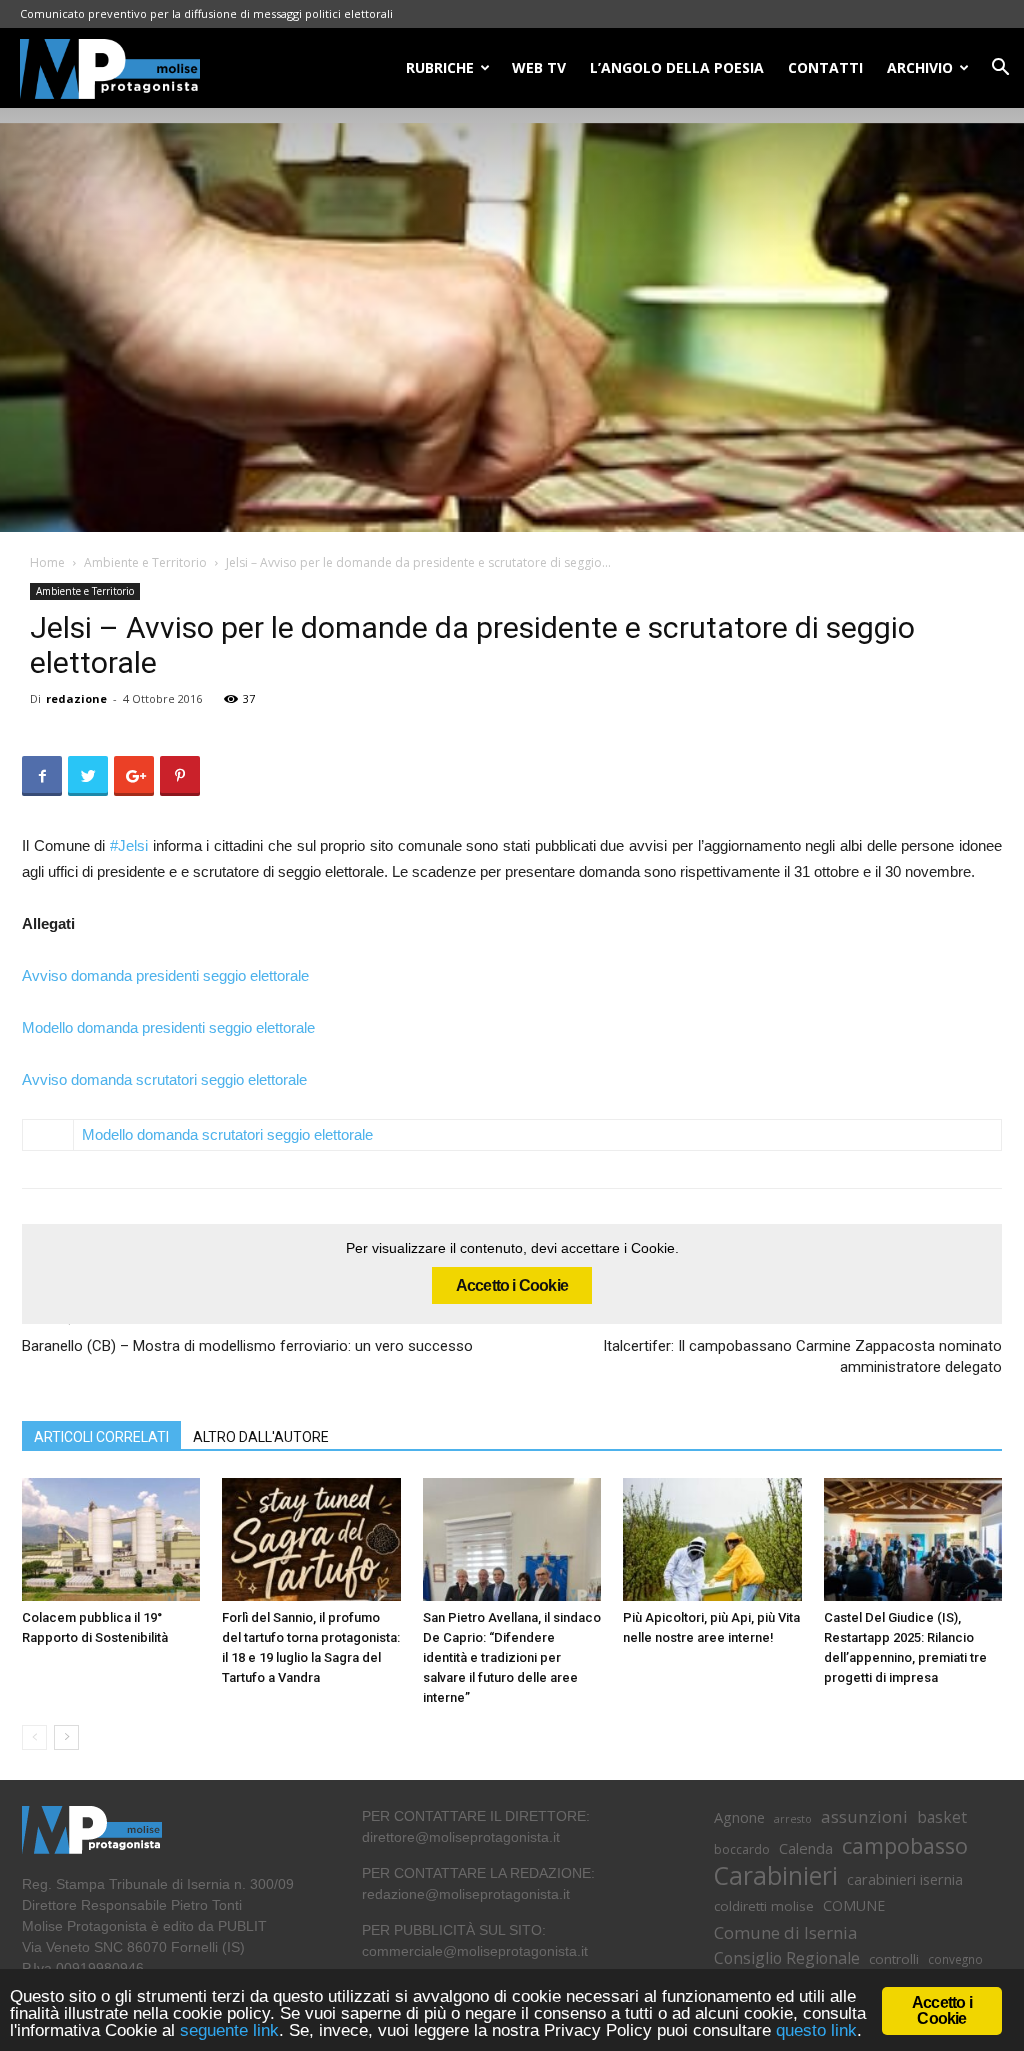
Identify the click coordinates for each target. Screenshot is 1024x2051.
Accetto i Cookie (512, 1285)
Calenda (806, 1848)
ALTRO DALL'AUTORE (261, 1437)
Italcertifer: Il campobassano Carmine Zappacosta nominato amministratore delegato (802, 1356)
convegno (955, 1959)
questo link (814, 2030)
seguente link (229, 2030)
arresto (793, 1819)
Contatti (825, 67)
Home (47, 562)
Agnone (739, 1817)
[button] (1000, 69)
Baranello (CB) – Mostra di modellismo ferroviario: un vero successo (247, 1346)
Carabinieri (776, 1875)
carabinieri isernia (905, 1879)
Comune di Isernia (785, 1932)
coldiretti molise (764, 1906)
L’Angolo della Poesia (677, 67)
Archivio (920, 67)
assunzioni (864, 1816)
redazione (76, 698)
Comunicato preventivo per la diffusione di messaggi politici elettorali (206, 13)
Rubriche (440, 67)
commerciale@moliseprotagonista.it (475, 1951)
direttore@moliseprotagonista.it (461, 1837)
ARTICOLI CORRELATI (101, 1437)
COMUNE (854, 1905)
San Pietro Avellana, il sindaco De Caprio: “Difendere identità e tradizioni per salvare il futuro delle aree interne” (512, 1657)
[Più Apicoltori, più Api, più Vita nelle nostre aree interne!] (712, 1539)
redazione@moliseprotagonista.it (466, 1894)
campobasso (905, 1845)
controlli (894, 1959)
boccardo (742, 1849)
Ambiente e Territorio (145, 562)
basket (942, 1817)
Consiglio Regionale (787, 1958)
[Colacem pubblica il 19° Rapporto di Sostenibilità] (111, 1539)
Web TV (539, 67)
